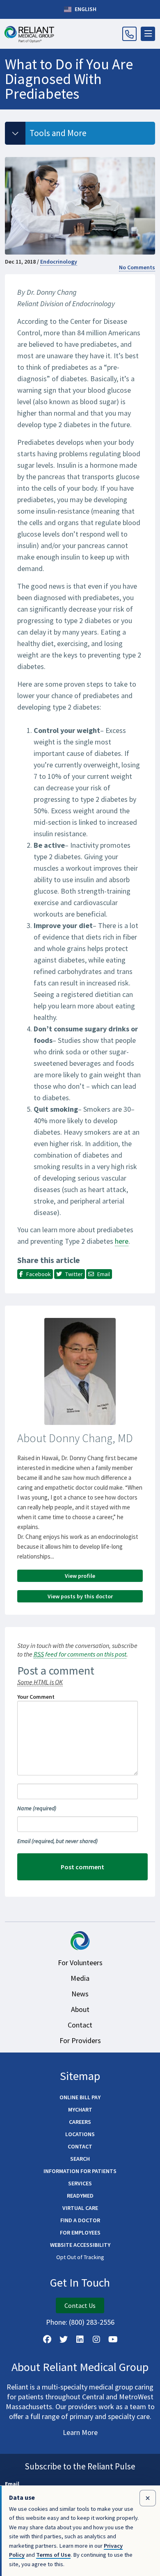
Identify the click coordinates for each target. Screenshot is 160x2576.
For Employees (80, 2232)
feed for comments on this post (80, 1654)
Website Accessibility (80, 2245)
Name (37, 1808)
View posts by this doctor (80, 1596)
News (80, 1994)
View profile (80, 1576)
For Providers (80, 2040)
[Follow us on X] (64, 2339)
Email (57, 1841)
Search (80, 2159)
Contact (80, 2025)
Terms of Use (53, 2555)
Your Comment (36, 1697)
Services (80, 2183)
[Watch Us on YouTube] (113, 2339)
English (85, 9)
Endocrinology (59, 262)
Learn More (80, 2432)
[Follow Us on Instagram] (96, 2339)
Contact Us (80, 2305)
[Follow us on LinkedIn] (80, 2339)
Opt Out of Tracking (80, 2257)
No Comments (137, 267)
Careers (80, 2122)
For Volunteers (80, 1963)
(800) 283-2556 (92, 2322)
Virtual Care (80, 2208)
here (122, 1241)
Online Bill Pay (80, 2097)
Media (80, 1978)
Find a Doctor (80, 2220)
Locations (80, 2134)
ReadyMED (80, 2196)
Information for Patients (80, 2171)
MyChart (80, 2109)
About (80, 2009)
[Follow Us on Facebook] (47, 2339)
